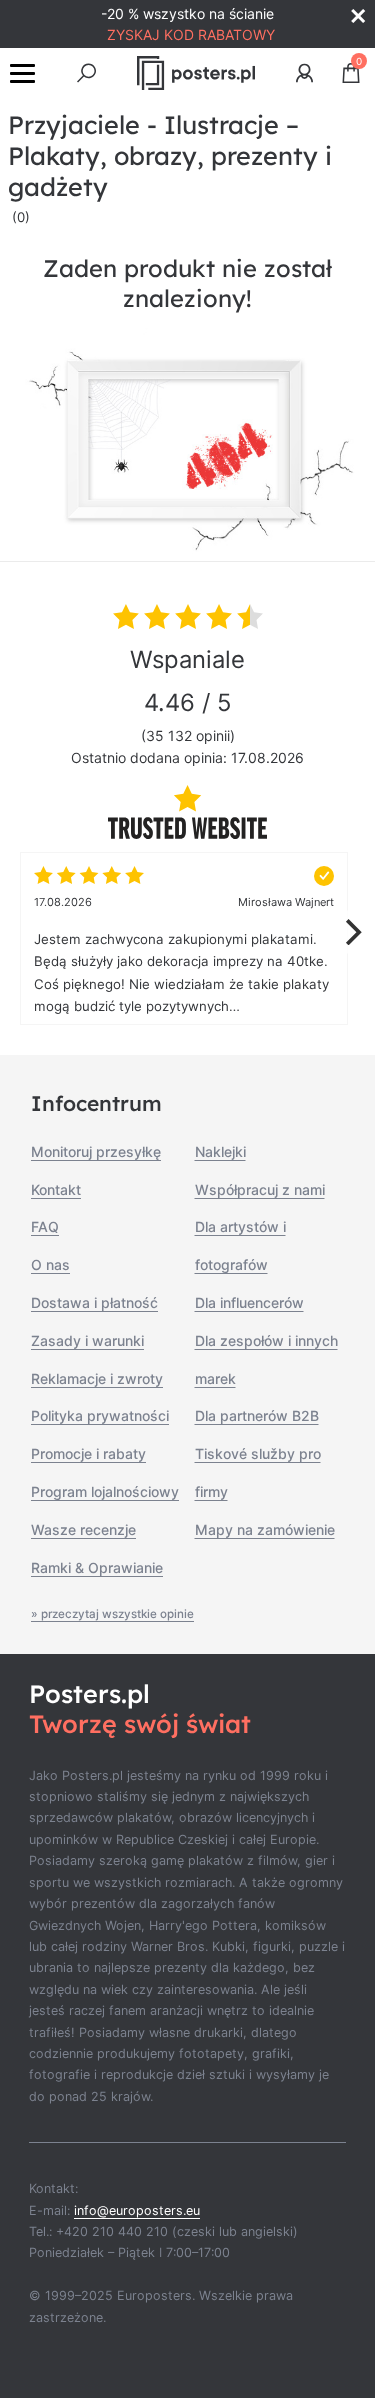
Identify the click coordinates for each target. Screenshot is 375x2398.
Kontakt (56, 1189)
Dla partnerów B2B (257, 1415)
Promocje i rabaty (88, 1453)
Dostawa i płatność (94, 1302)
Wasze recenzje (83, 1529)
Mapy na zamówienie (265, 1529)
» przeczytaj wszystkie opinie (112, 1614)
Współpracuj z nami (260, 1189)
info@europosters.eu (137, 2210)
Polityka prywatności (100, 1415)
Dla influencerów (249, 1302)
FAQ (45, 1226)
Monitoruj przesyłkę (96, 1151)
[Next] (351, 932)
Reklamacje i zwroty (97, 1378)
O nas (50, 1264)
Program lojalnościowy (105, 1491)
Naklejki (220, 1151)
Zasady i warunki (87, 1340)
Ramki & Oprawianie (97, 1567)
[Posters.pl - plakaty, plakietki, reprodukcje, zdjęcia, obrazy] (196, 73)
